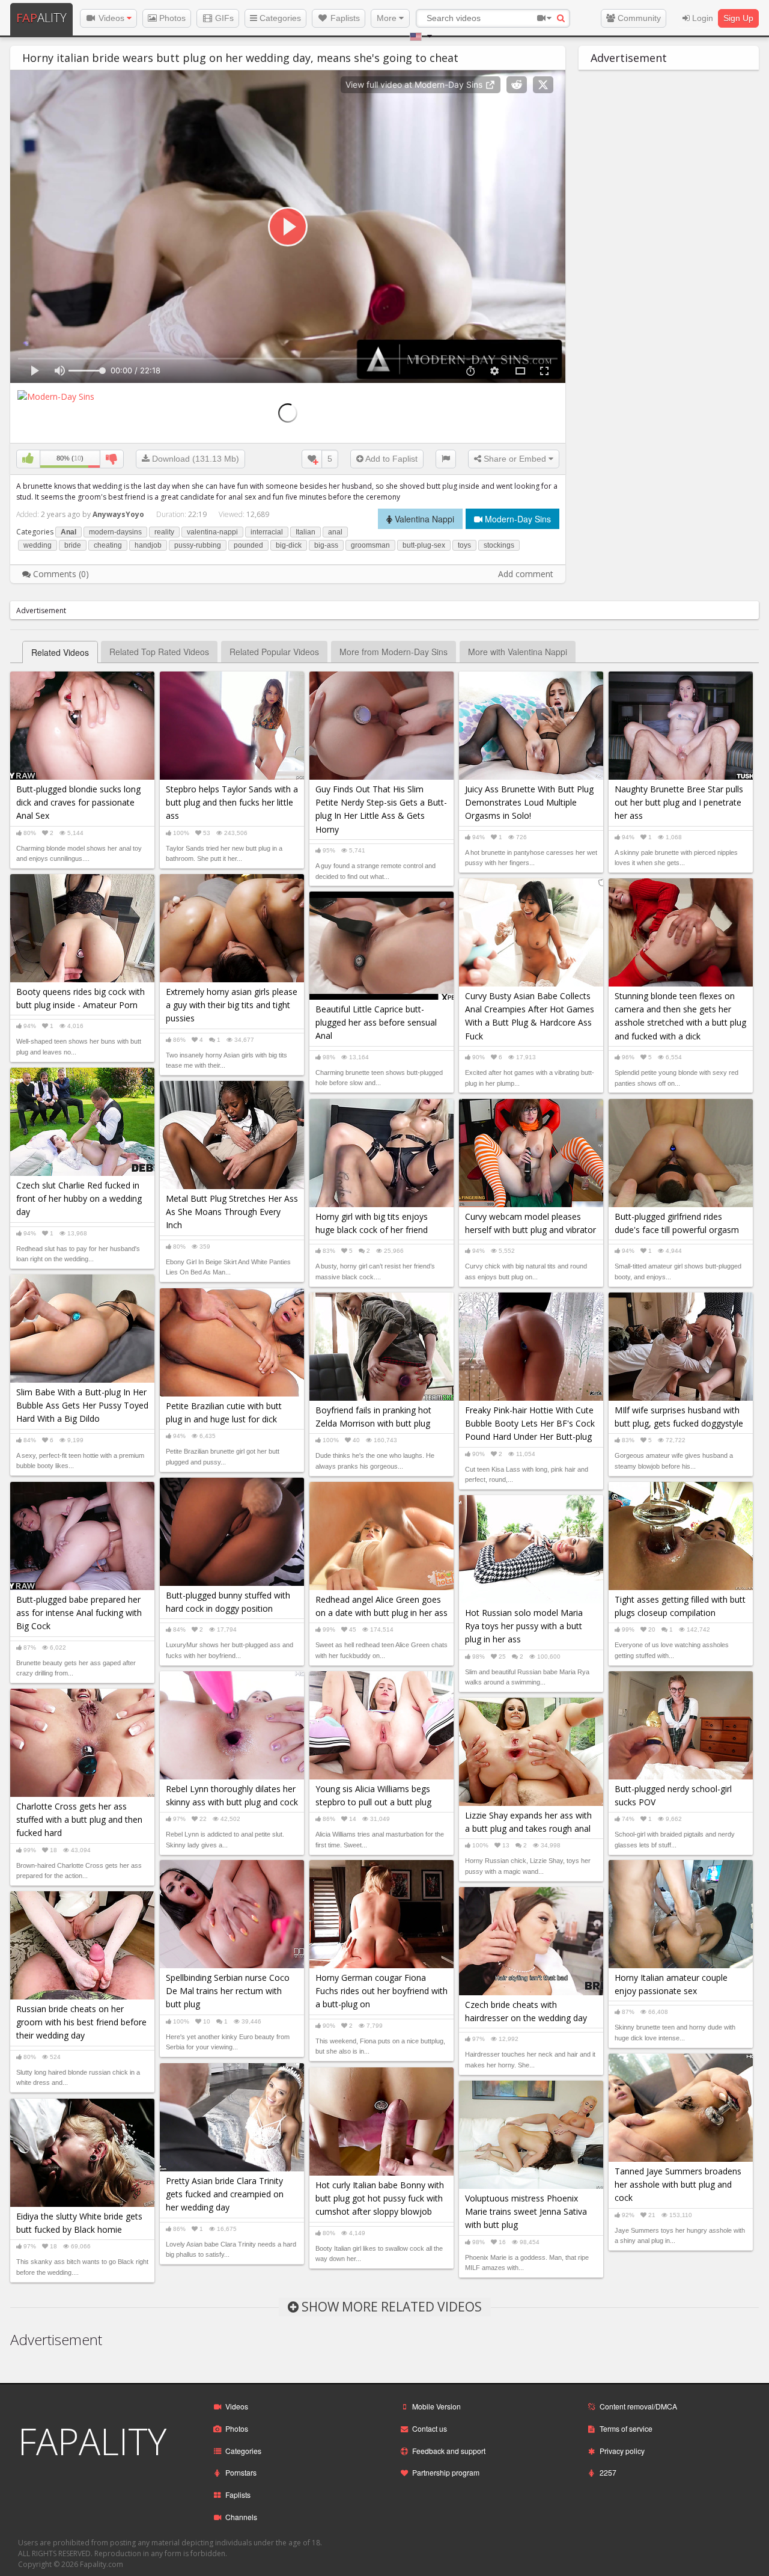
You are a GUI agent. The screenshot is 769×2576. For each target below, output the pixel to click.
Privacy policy (622, 2451)
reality (164, 532)
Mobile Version (436, 2406)
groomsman (370, 545)
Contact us (430, 2428)
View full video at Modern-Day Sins (415, 84)
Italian (305, 532)
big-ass (326, 545)
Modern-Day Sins (517, 519)
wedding (38, 545)
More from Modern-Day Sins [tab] (394, 652)
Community (638, 18)
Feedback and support (449, 2451)
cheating (108, 545)
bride (73, 545)
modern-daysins (115, 532)
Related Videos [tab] (60, 652)
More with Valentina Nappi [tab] (518, 652)
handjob (148, 545)
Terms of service (626, 2428)
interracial (267, 532)
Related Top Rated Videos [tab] (159, 652)
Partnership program (446, 2472)
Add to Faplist (391, 459)
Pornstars (241, 2472)
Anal (68, 532)
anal (335, 532)
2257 (608, 2472)
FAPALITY (92, 2441)
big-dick (289, 545)
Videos (111, 18)
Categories (279, 18)
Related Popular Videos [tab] (274, 652)
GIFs (223, 18)
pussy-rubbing (198, 545)
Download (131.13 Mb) (194, 459)
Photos (171, 18)
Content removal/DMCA (638, 2406)
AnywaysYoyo (118, 514)
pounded (248, 545)
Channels (241, 2517)
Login (701, 18)
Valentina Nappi (423, 519)
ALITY (41, 18)
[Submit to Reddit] (517, 85)
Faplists (344, 18)
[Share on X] (543, 85)
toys (464, 545)
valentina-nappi (212, 532)
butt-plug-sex (424, 545)
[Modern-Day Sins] (56, 395)
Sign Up (738, 18)
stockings (499, 545)
